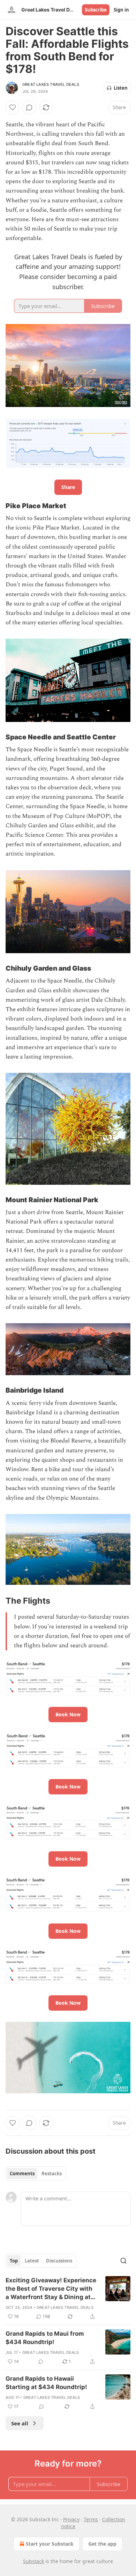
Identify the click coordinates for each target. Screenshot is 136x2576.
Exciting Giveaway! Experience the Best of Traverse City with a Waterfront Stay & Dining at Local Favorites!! (51, 2289)
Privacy (71, 2519)
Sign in (121, 10)
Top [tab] (14, 2261)
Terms (91, 2519)
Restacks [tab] (52, 2174)
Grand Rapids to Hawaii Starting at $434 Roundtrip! (46, 2383)
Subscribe (96, 10)
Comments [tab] (22, 2174)
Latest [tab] (32, 2261)
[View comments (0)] (29, 107)
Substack (33, 2561)
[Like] (13, 107)
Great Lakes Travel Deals (51, 84)
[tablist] (36, 2174)
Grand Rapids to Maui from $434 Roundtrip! (45, 2338)
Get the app (102, 2544)
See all (20, 2423)
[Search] (123, 2261)
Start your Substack (50, 2544)
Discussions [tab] (59, 2261)
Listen (121, 88)
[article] (68, 2298)
